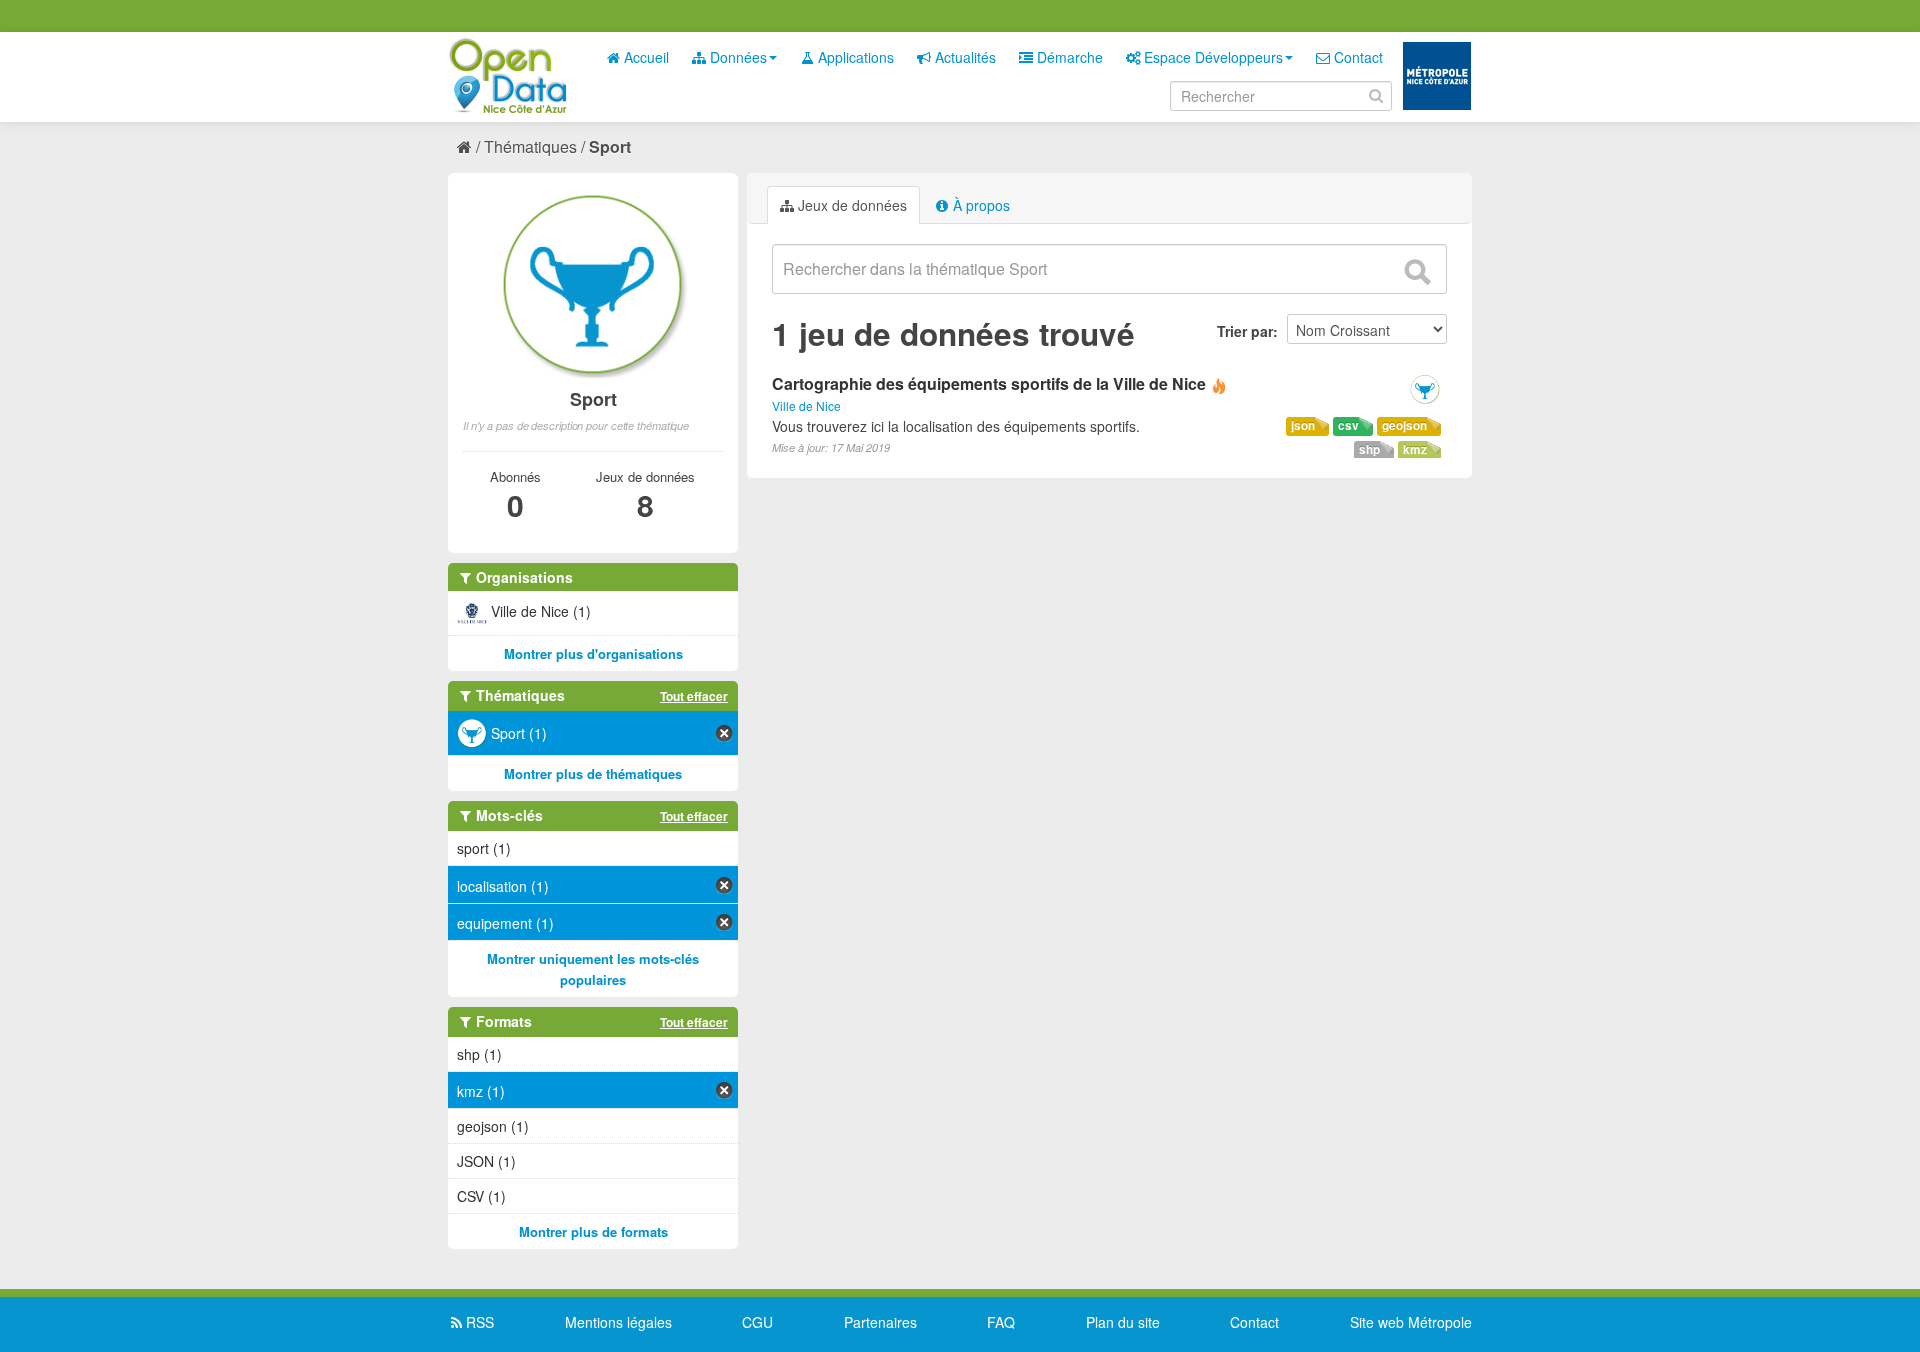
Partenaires (880, 1322)
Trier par (1245, 331)
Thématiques (530, 146)
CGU (757, 1322)
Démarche (1068, 57)
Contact (1356, 57)
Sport (610, 146)
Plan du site (1123, 1322)
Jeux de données (850, 205)
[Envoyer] (1417, 272)
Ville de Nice (806, 405)
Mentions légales (618, 1322)
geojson (1404, 425)
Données (736, 57)
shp (1369, 449)
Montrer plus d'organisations (593, 653)
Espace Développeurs (1211, 57)
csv (1348, 425)
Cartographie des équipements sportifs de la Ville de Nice (989, 383)
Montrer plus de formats (593, 1231)
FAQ (1001, 1322)
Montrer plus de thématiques (593, 773)
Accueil (644, 57)
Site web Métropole (1411, 1322)
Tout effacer (694, 696)
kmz (1415, 449)
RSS (478, 1322)
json (1303, 425)
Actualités (963, 57)
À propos (979, 205)
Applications (854, 57)
